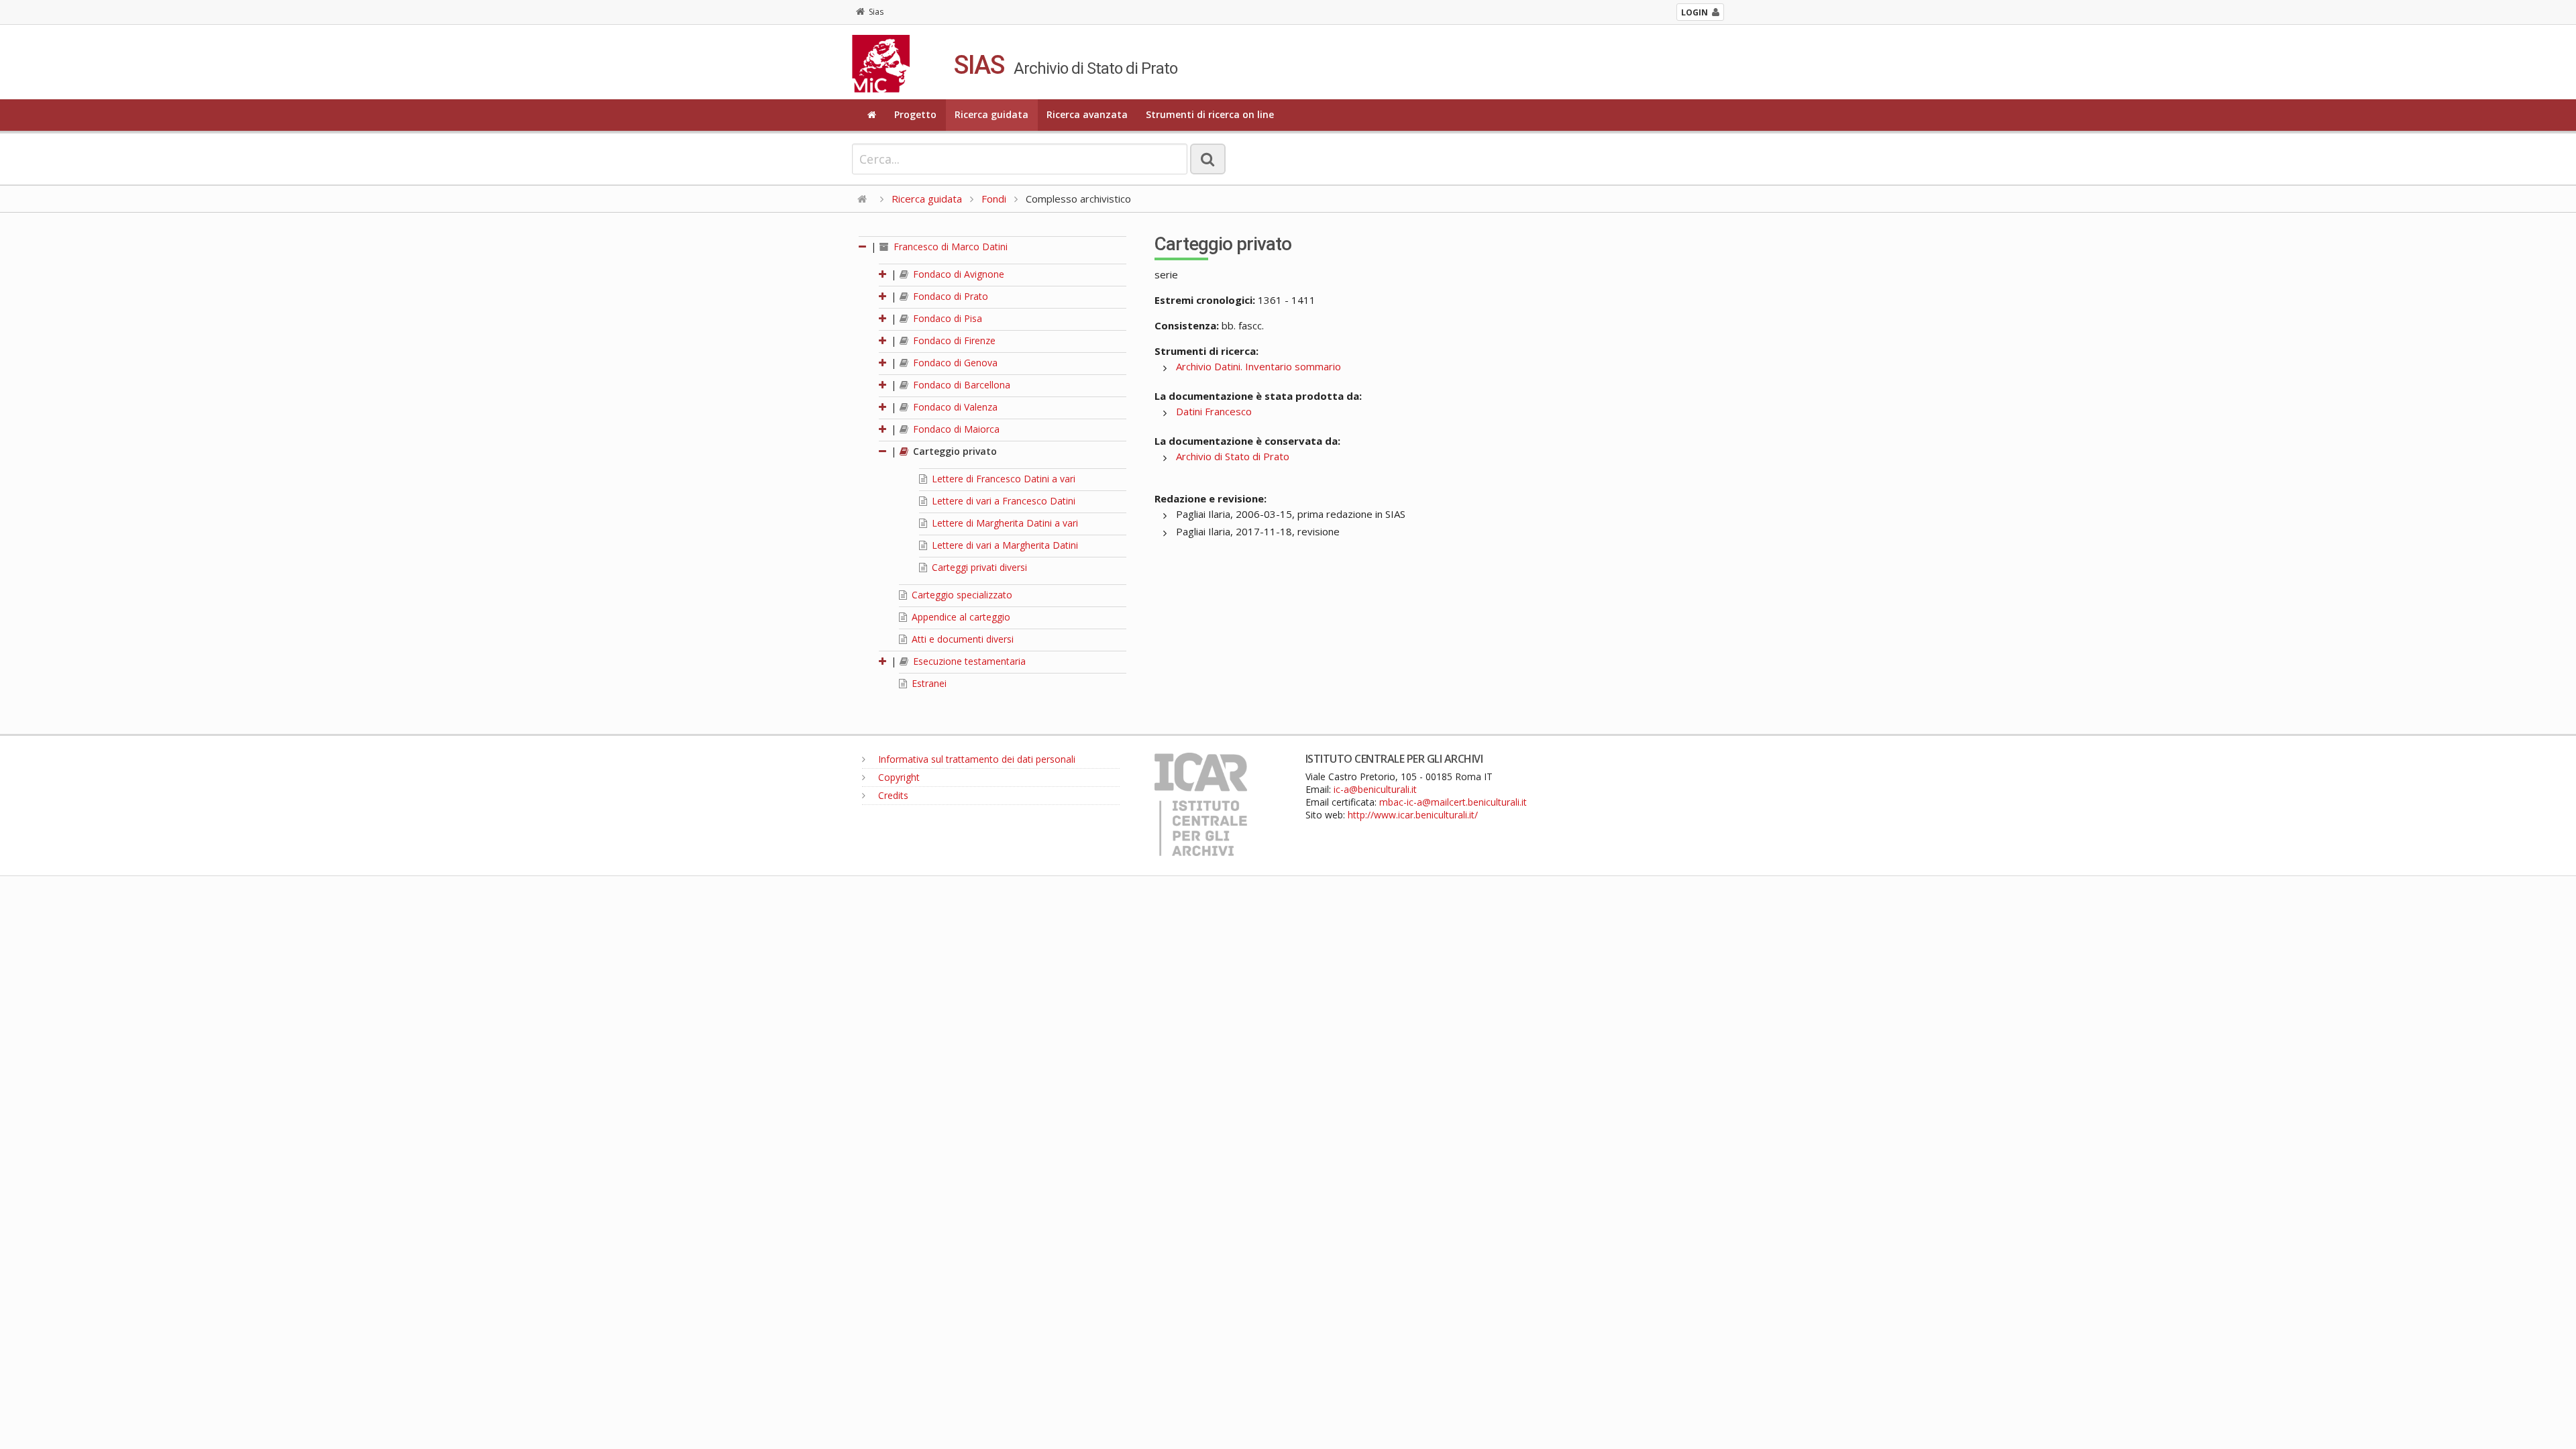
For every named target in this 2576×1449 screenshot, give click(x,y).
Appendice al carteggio (960, 617)
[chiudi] (883, 451)
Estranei (928, 683)
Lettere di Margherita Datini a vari (1004, 523)
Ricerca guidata (991, 114)
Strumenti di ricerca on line (1210, 114)
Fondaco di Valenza (954, 407)
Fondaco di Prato (949, 296)
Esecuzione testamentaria (968, 661)
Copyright (898, 777)
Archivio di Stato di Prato (1233, 456)
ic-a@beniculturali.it (1375, 789)
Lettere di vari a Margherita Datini (1004, 545)
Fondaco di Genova (954, 363)
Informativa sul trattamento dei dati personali (975, 759)
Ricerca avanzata (1087, 114)
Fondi (994, 199)
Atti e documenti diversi (961, 639)
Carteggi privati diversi (978, 567)
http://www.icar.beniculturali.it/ (1413, 815)
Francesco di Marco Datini (949, 247)
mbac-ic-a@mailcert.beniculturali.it (1453, 802)
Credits (892, 795)
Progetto (915, 114)
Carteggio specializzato (961, 595)
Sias (876, 12)
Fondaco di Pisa (946, 318)
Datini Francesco (1214, 411)
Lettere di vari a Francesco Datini (1002, 501)
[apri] (883, 274)
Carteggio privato (954, 451)
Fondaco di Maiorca (955, 429)
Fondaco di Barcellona (960, 385)
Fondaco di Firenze (953, 340)
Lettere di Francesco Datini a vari (1002, 479)
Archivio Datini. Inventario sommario (1258, 366)
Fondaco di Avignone (957, 274)
